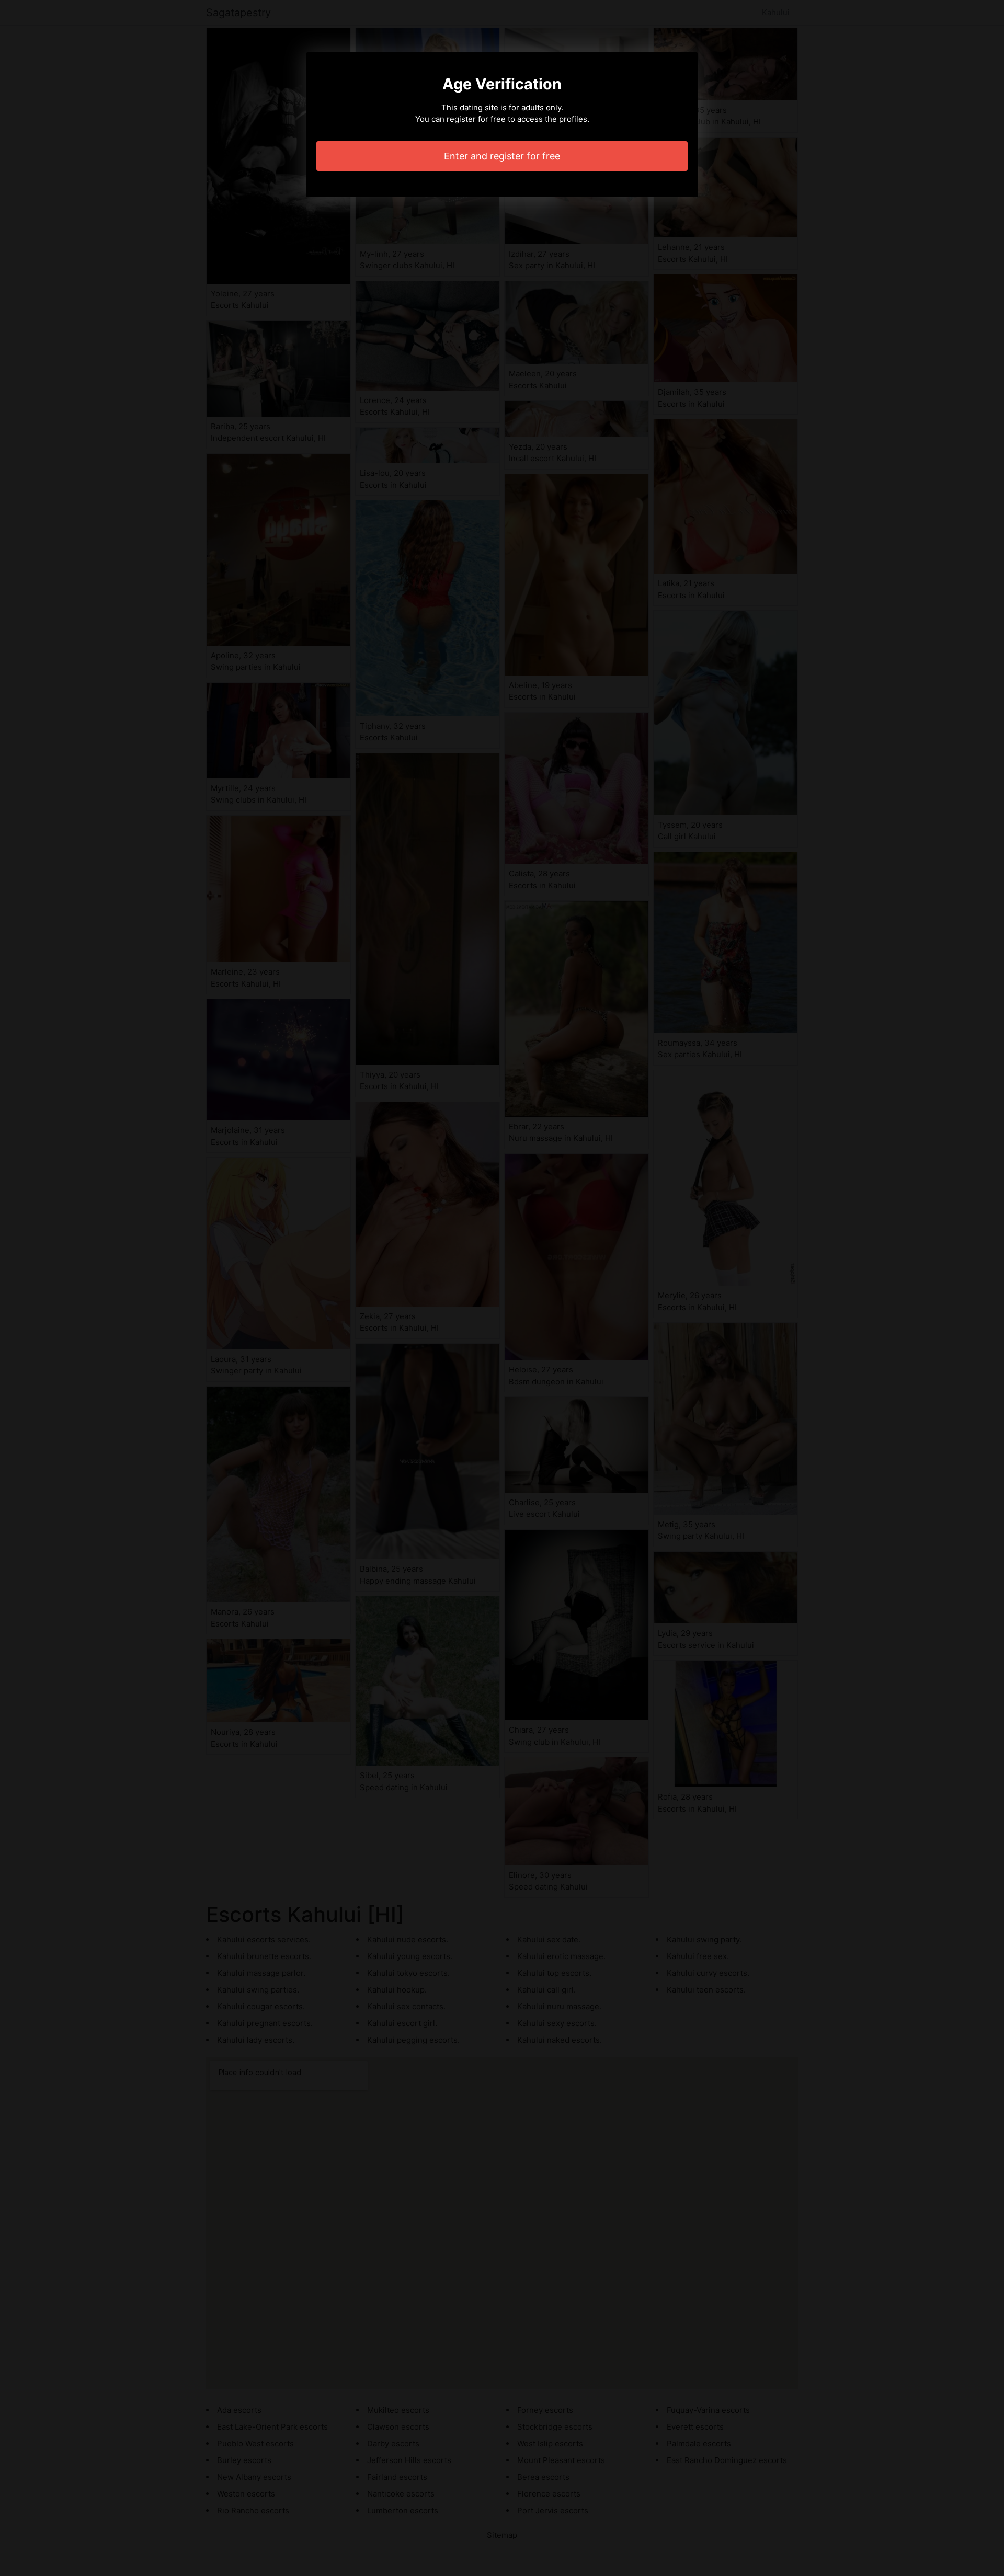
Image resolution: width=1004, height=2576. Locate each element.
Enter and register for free (502, 156)
